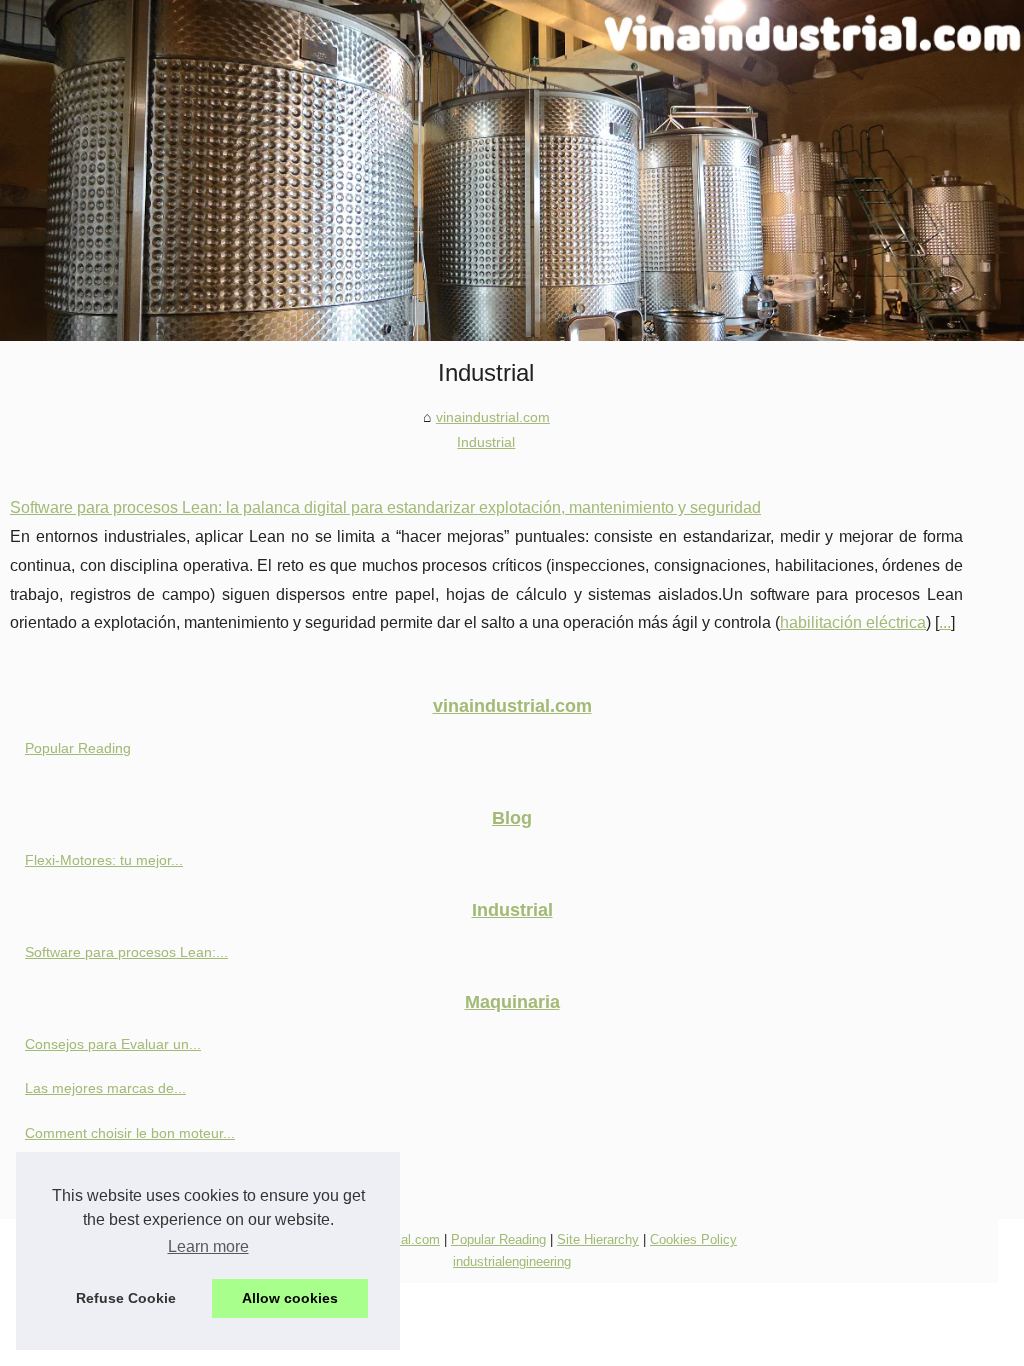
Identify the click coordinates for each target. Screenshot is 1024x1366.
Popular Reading (78, 748)
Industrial (486, 442)
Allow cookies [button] (290, 1298)
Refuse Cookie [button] (126, 1298)
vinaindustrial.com (493, 417)
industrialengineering (512, 1261)
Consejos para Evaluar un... (113, 1044)
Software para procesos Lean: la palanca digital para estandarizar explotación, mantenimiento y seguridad (385, 507)
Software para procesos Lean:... (126, 952)
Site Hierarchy (598, 1239)
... (945, 622)
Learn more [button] (208, 1246)
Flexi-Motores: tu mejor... (104, 860)
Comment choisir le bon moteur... (130, 1133)
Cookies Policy (693, 1239)
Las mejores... (70, 1177)
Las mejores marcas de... (105, 1088)
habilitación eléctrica (853, 622)
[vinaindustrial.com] (512, 170)
